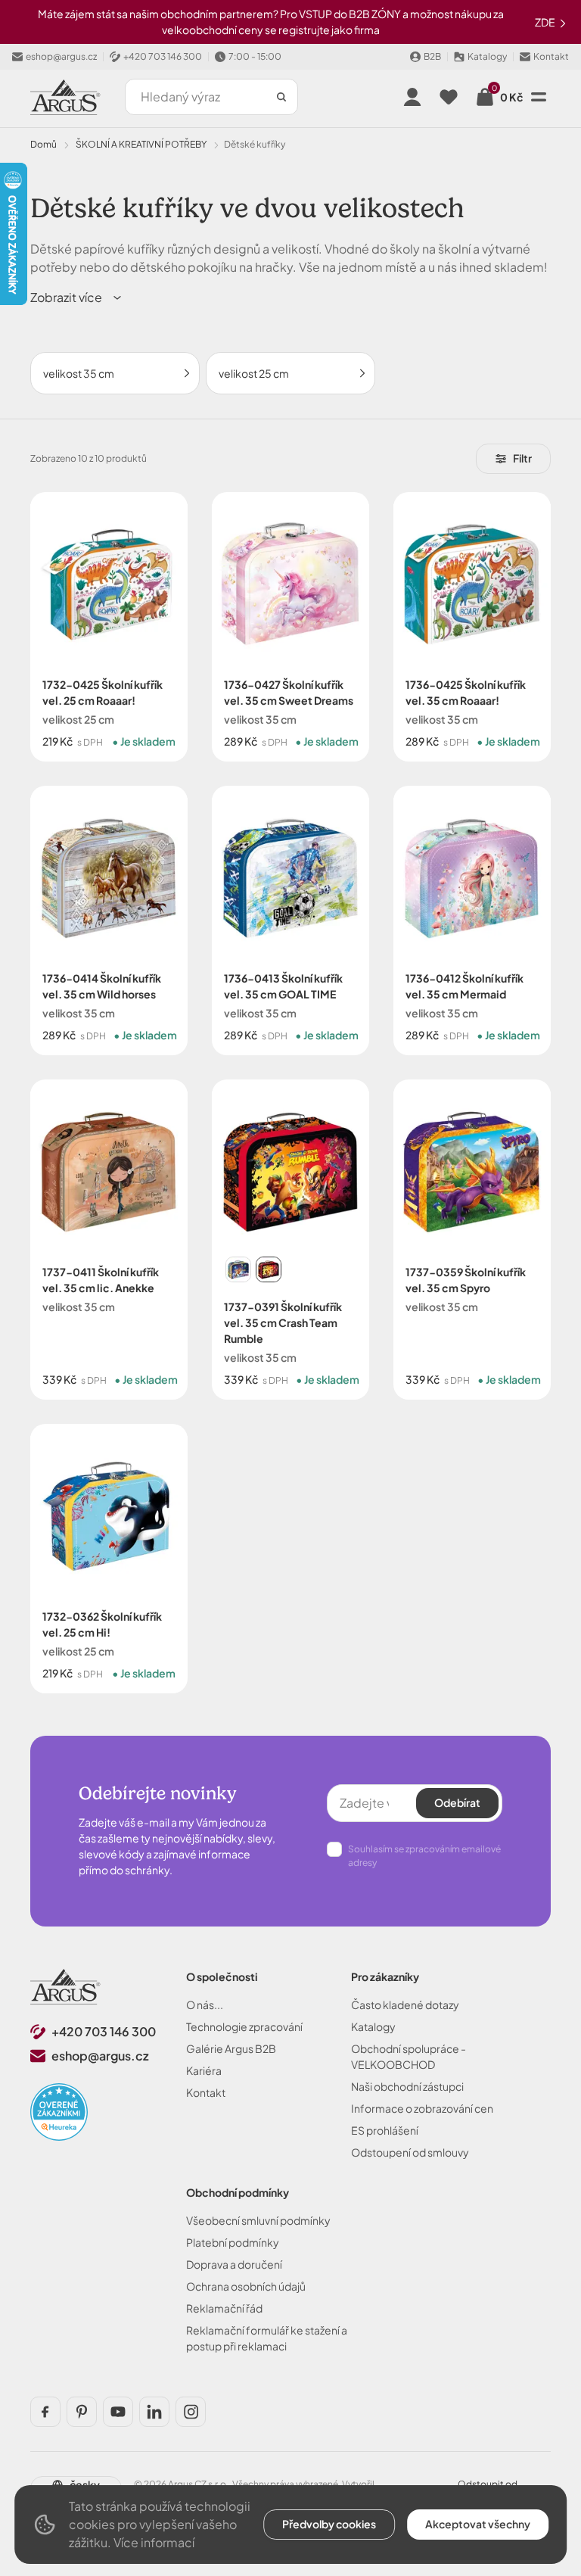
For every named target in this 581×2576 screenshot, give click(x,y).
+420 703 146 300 (104, 2031)
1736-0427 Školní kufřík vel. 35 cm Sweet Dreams (289, 692)
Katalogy (373, 2026)
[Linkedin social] (154, 2412)
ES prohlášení (385, 2130)
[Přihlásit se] (412, 97)
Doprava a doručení (234, 2264)
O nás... (205, 2004)
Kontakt (206, 2092)
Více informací (154, 2542)
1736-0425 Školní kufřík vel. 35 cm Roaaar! (466, 692)
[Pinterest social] (82, 2412)
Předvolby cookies (329, 2524)
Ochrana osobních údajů (246, 2286)
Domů (43, 144)
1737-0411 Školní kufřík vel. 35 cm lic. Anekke (101, 1280)
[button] (77, 297)
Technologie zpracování (244, 2026)
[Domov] (65, 1987)
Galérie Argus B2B (231, 2048)
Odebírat (457, 1802)
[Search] (281, 97)
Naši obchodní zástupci (407, 2086)
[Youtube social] (118, 2412)
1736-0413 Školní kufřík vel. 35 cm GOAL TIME (283, 986)
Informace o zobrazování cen (422, 2108)
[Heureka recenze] (59, 2112)
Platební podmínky (233, 2242)
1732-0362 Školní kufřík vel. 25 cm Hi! (102, 1624)
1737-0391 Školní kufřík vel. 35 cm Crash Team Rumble (283, 1322)
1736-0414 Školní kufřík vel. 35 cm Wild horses (102, 986)
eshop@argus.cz (100, 2056)
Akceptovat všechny (478, 2524)
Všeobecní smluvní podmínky (258, 2220)
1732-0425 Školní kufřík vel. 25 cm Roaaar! (103, 692)
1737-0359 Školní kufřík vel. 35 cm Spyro (466, 1280)
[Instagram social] (191, 2412)
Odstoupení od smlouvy (410, 2152)
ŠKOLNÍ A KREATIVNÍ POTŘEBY (141, 144)
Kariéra (204, 2070)
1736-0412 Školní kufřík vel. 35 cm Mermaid (464, 986)
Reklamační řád (224, 2308)
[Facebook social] (45, 2412)
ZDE (546, 22)
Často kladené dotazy (405, 2004)
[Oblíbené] (449, 97)
